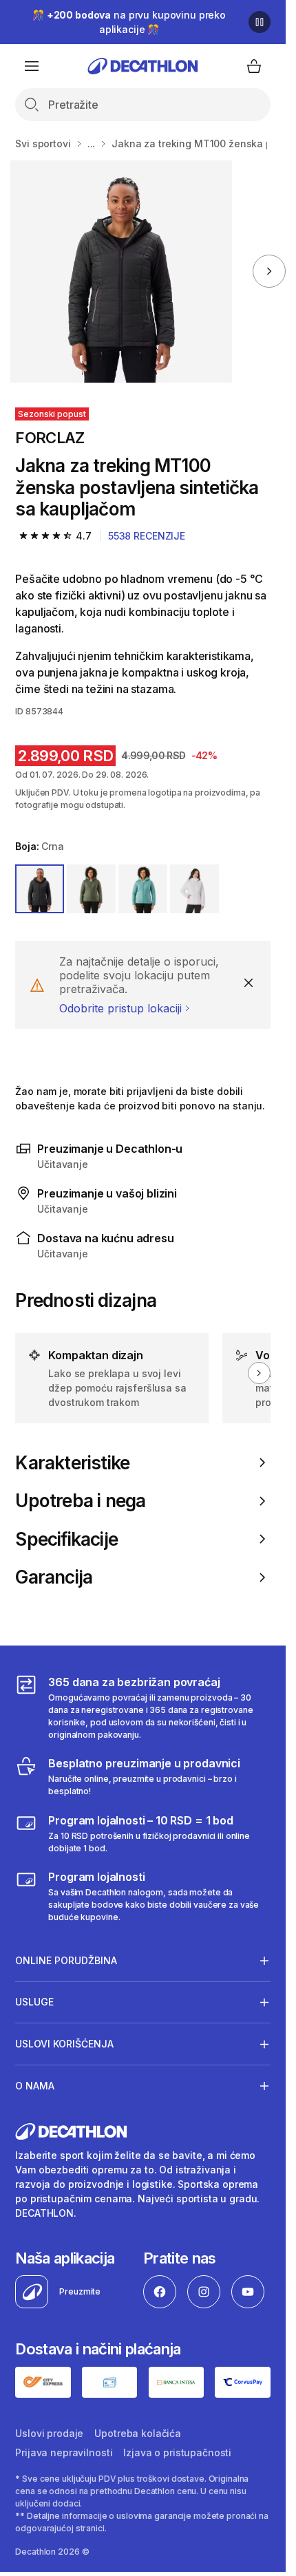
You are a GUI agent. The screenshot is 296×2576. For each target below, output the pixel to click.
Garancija (54, 1577)
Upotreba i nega (80, 1501)
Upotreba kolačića (138, 2433)
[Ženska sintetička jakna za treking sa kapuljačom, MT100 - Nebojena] (121, 272)
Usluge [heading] (34, 2002)
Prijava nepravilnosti (64, 2452)
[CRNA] (40, 889)
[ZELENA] (91, 889)
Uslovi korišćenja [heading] (64, 2044)
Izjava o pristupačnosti (177, 2452)
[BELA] (194, 889)
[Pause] (260, 22)
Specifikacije (66, 1539)
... (92, 143)
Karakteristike (72, 1463)
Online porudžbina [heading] (66, 1960)
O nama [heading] (35, 2086)
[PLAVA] (143, 889)
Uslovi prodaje (49, 2433)
